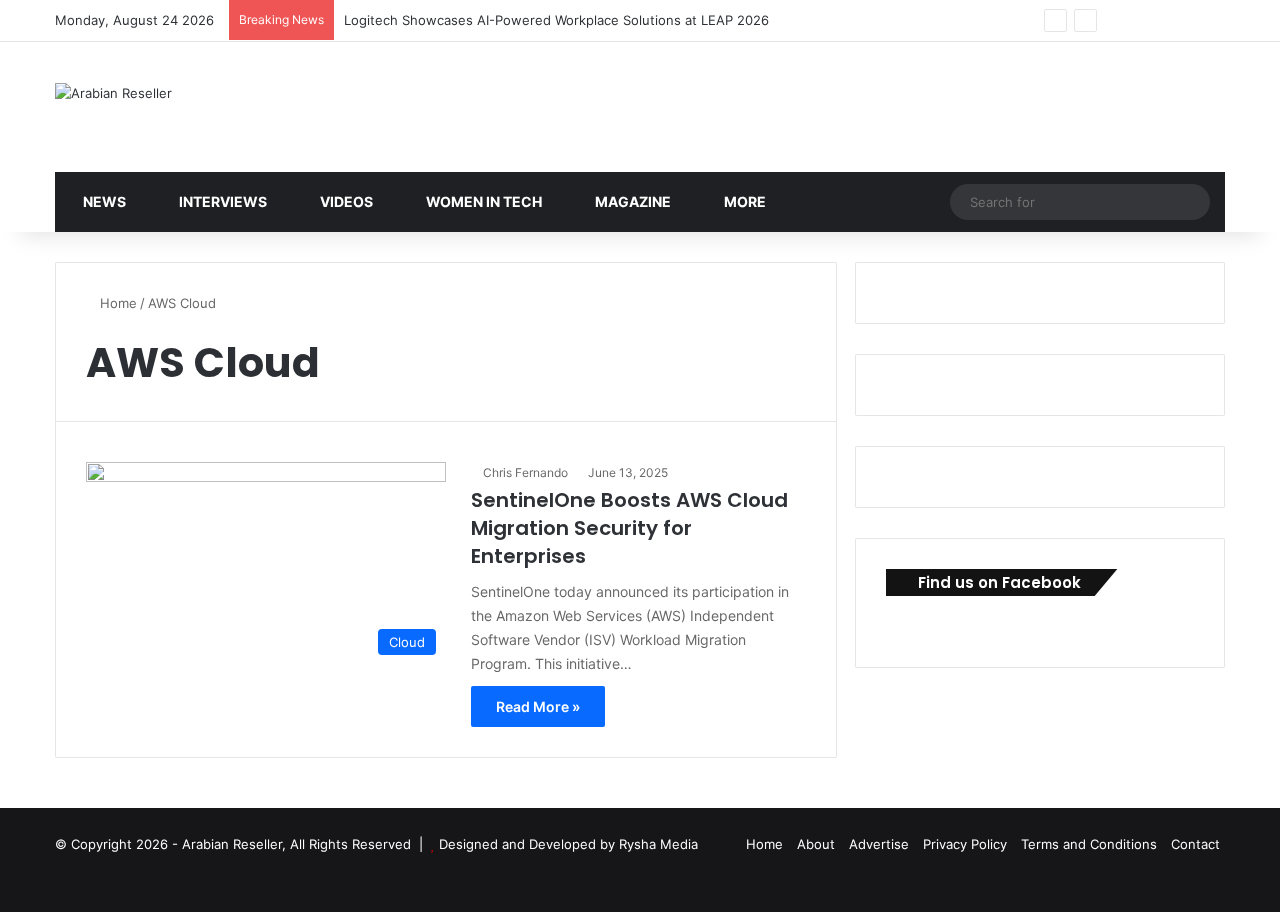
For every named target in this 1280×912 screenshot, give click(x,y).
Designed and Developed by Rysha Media (568, 844)
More (743, 201)
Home (116, 303)
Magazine (631, 201)
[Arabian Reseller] (113, 93)
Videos (345, 201)
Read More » (538, 706)
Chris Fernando (525, 472)
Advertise (879, 844)
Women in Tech (482, 201)
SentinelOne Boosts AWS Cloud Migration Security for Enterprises (629, 528)
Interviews (221, 201)
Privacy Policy (965, 844)
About (816, 844)
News (103, 201)
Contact (1195, 844)
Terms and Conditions (1089, 844)
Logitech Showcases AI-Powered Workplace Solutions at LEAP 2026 (556, 20)
